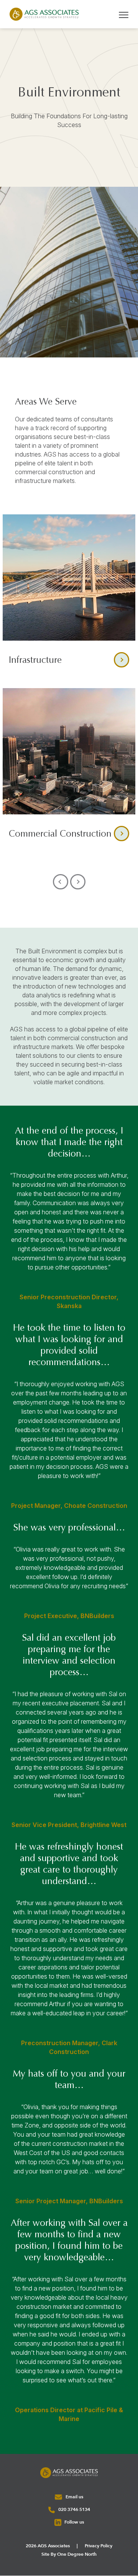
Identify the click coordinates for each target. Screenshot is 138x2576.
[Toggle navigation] (124, 14)
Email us (74, 2497)
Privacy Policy (99, 2546)
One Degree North (77, 2555)
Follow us (74, 2522)
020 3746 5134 (74, 2510)
